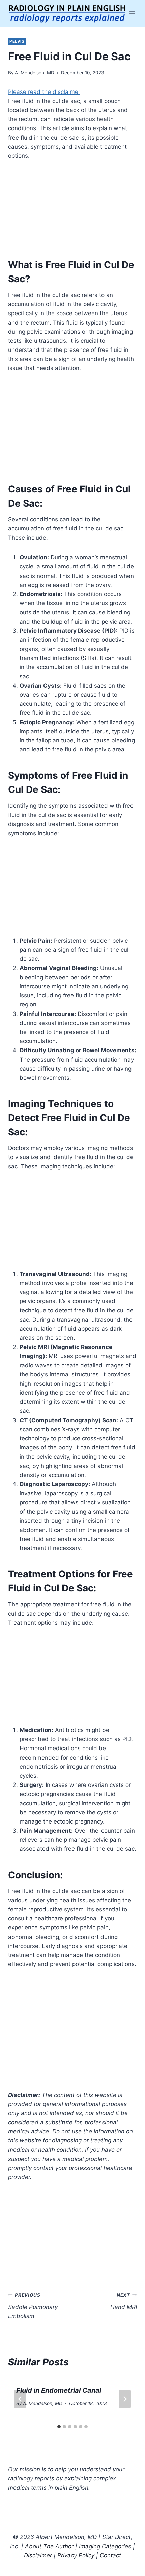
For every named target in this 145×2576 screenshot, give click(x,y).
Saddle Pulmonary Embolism (33, 2306)
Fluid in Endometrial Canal (59, 2390)
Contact (110, 2555)
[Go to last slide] (20, 2399)
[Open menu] (132, 13)
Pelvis (17, 41)
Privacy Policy (76, 2555)
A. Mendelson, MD (35, 73)
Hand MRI (124, 2301)
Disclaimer (38, 2555)
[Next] (125, 2399)
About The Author (49, 2546)
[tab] (59, 2427)
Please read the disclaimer (44, 92)
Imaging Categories (105, 2546)
